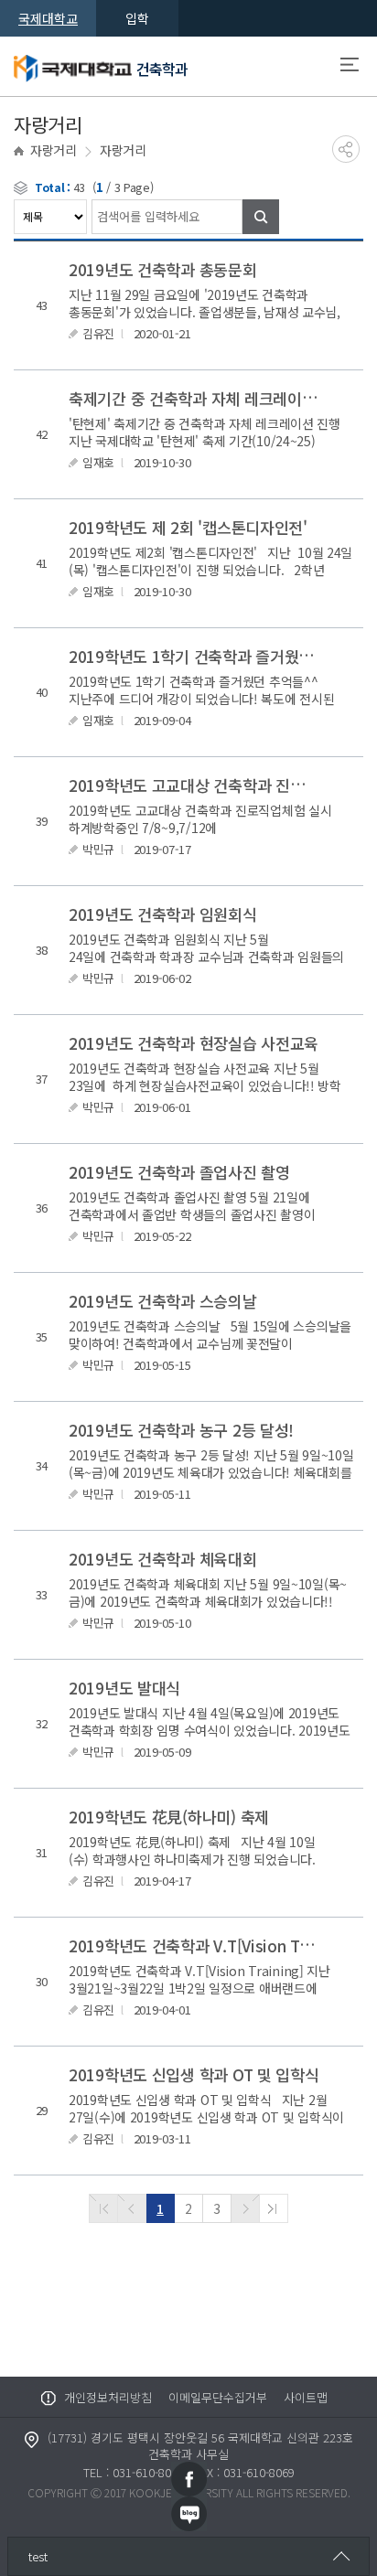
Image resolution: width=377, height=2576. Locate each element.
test (38, 2556)
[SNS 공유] (346, 149)
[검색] (261, 217)
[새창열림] (189, 2477)
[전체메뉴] (350, 67)
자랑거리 (54, 150)
